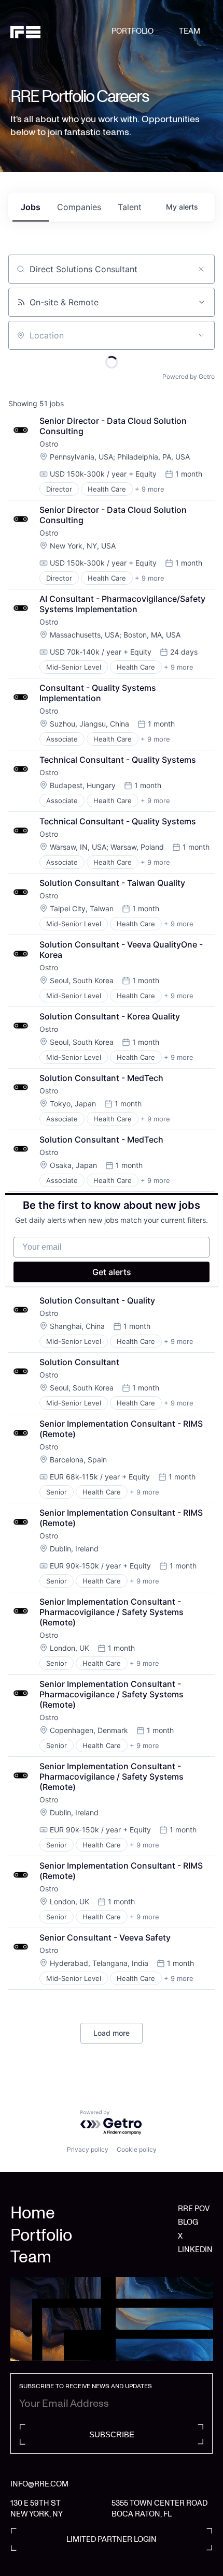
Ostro (49, 444)
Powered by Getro (189, 376)
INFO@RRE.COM (39, 2484)
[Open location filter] (201, 335)
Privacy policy (88, 2149)
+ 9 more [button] (150, 489)
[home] (61, 32)
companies (79, 207)
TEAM (190, 31)
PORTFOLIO (133, 31)
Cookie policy (137, 2149)
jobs (31, 207)
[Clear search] (201, 269)
